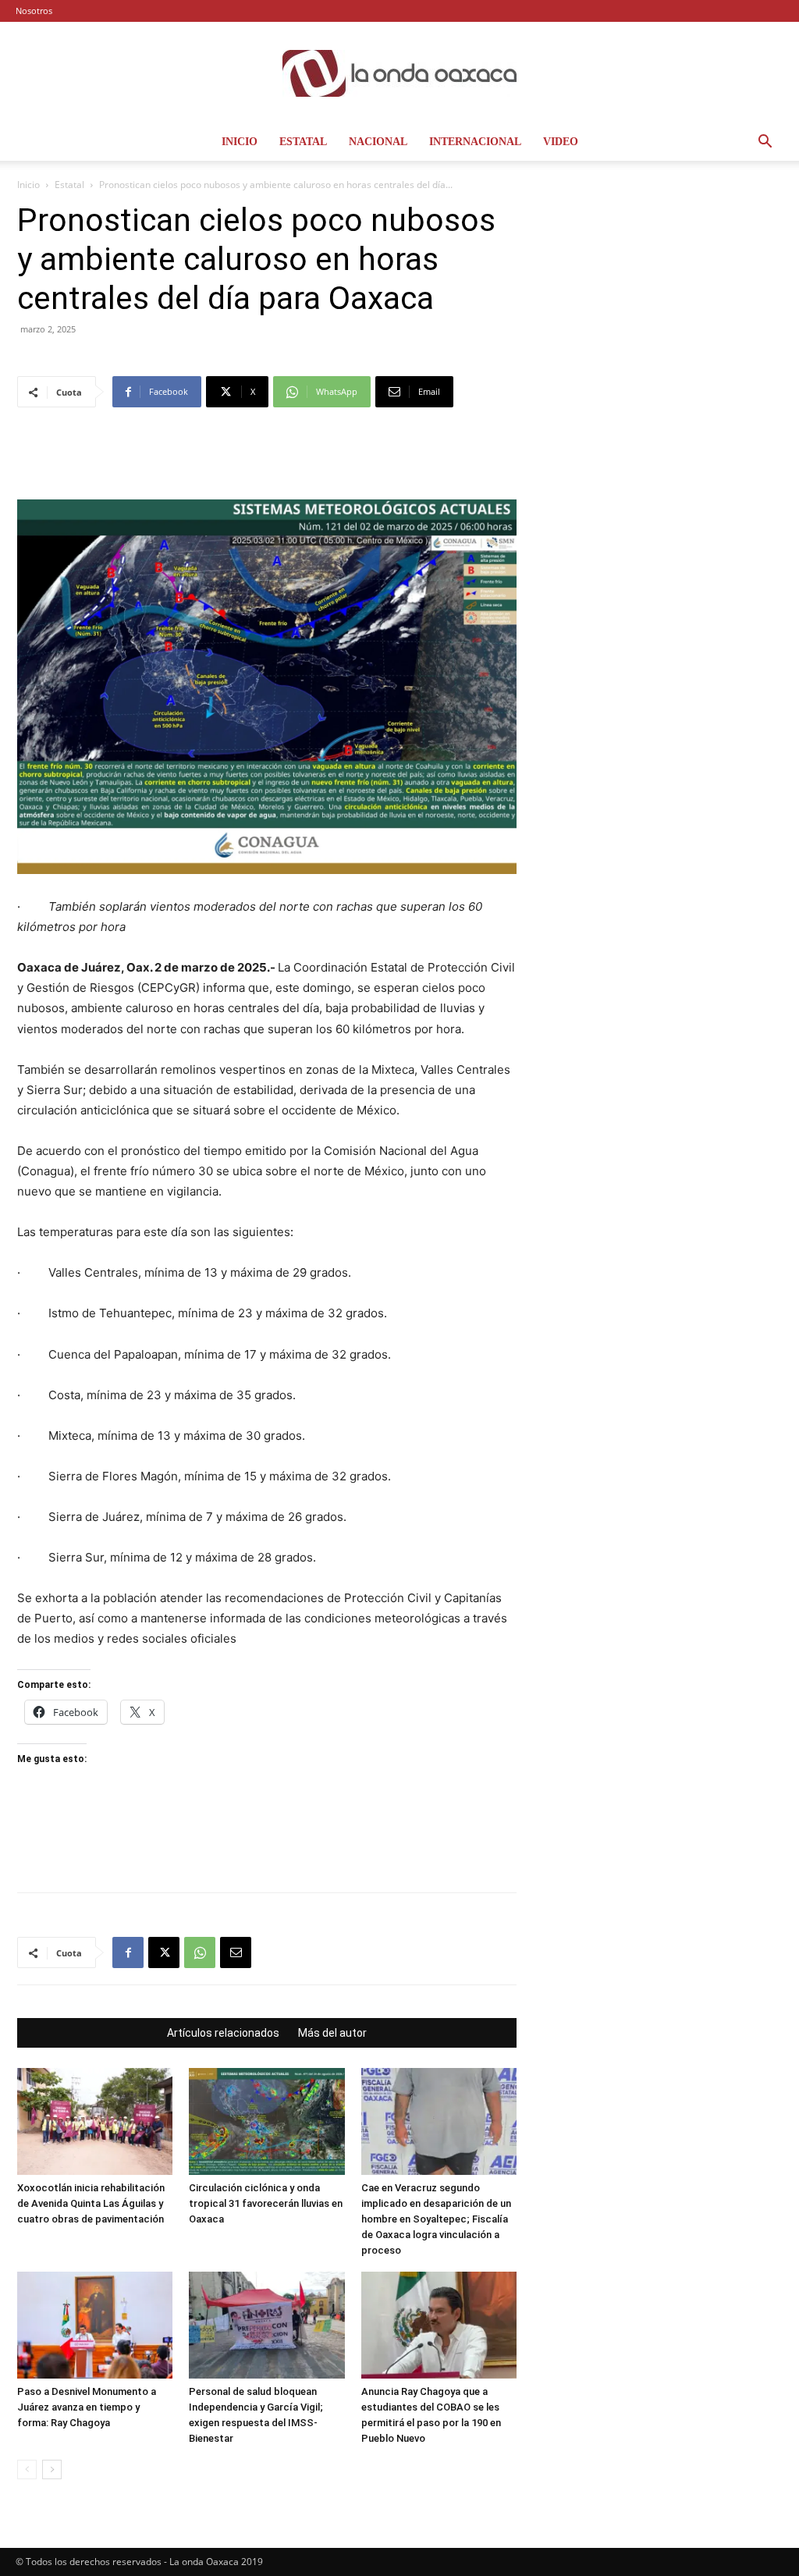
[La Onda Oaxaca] (399, 73)
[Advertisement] (267, 460)
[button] (765, 143)
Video (561, 142)
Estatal (303, 142)
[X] (164, 1952)
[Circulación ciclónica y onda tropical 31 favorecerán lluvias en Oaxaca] (266, 2121)
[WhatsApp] (200, 1952)
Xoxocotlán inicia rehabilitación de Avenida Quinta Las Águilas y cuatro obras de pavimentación (91, 2203)
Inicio (240, 142)
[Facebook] (128, 1952)
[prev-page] (27, 2469)
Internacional (475, 142)
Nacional (378, 142)
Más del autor (332, 2033)
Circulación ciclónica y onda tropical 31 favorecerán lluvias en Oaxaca (266, 2203)
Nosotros (34, 11)
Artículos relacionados (223, 2033)
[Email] (236, 1952)
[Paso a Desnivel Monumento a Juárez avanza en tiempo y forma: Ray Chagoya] (95, 2325)
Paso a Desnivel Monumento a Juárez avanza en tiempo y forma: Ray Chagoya (87, 2407)
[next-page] (52, 2469)
